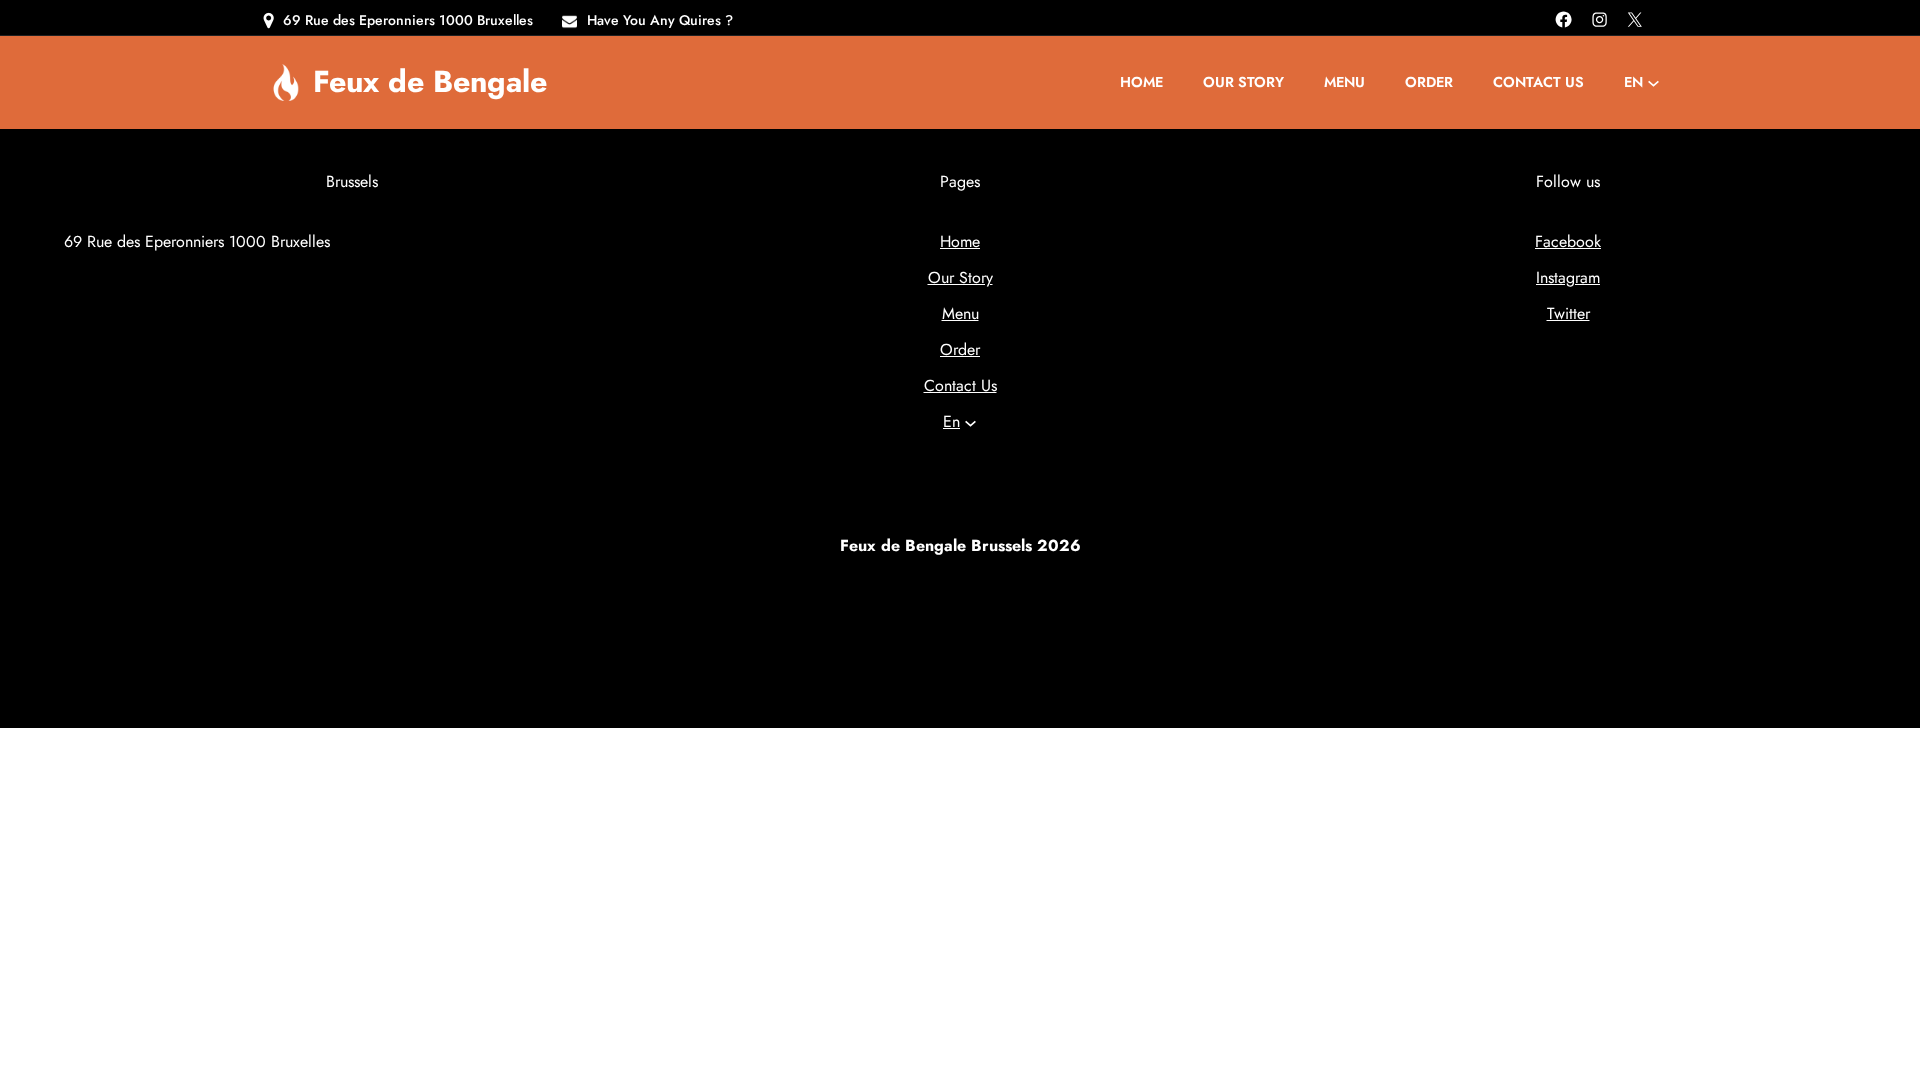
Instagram (1568, 277)
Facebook (1568, 241)
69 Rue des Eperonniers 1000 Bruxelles (408, 20)
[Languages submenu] (1653, 82)
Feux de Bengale (430, 81)
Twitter (1568, 313)
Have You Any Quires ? (660, 20)
